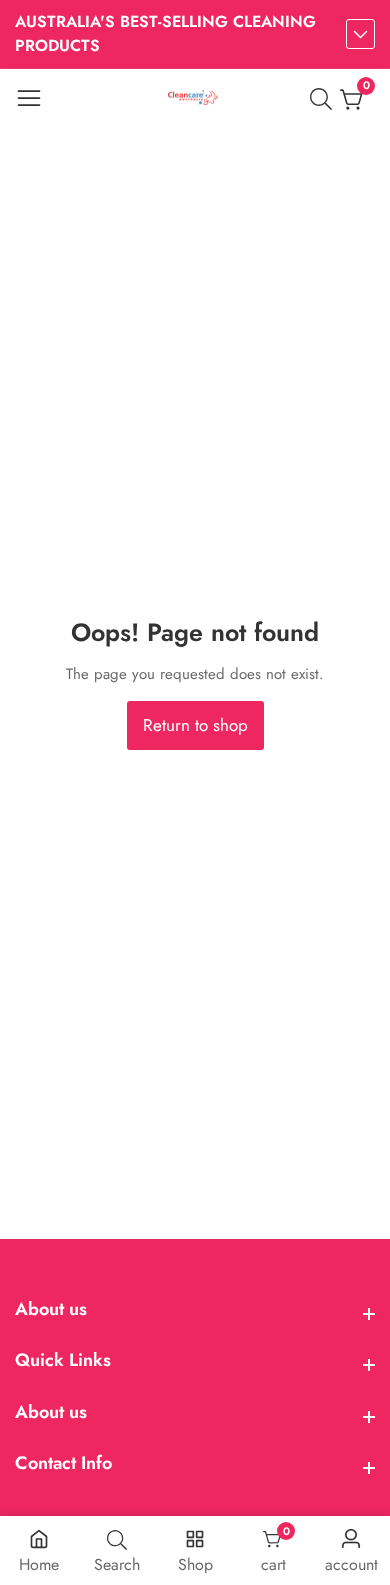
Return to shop (195, 725)
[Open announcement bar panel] (360, 34)
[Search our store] (325, 99)
